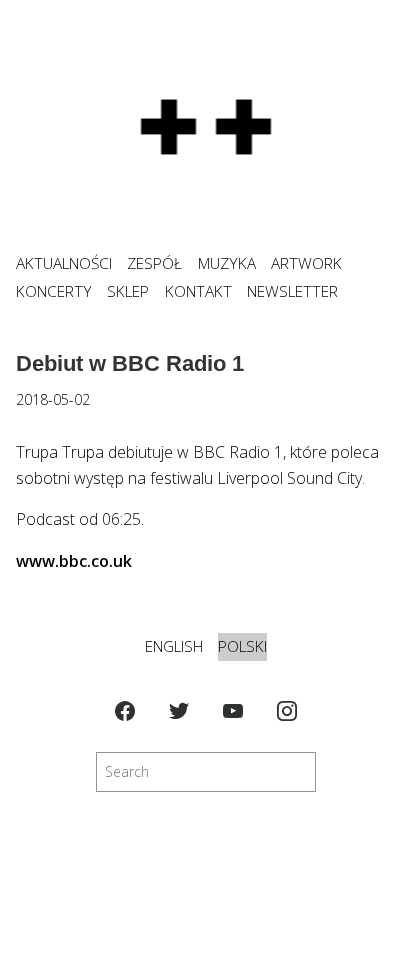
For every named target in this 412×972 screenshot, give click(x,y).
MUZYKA (227, 263)
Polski (242, 646)
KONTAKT (198, 291)
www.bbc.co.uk (74, 561)
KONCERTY (54, 291)
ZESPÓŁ (154, 263)
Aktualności (64, 263)
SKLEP (128, 291)
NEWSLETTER (292, 291)
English (174, 646)
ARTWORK (306, 263)
